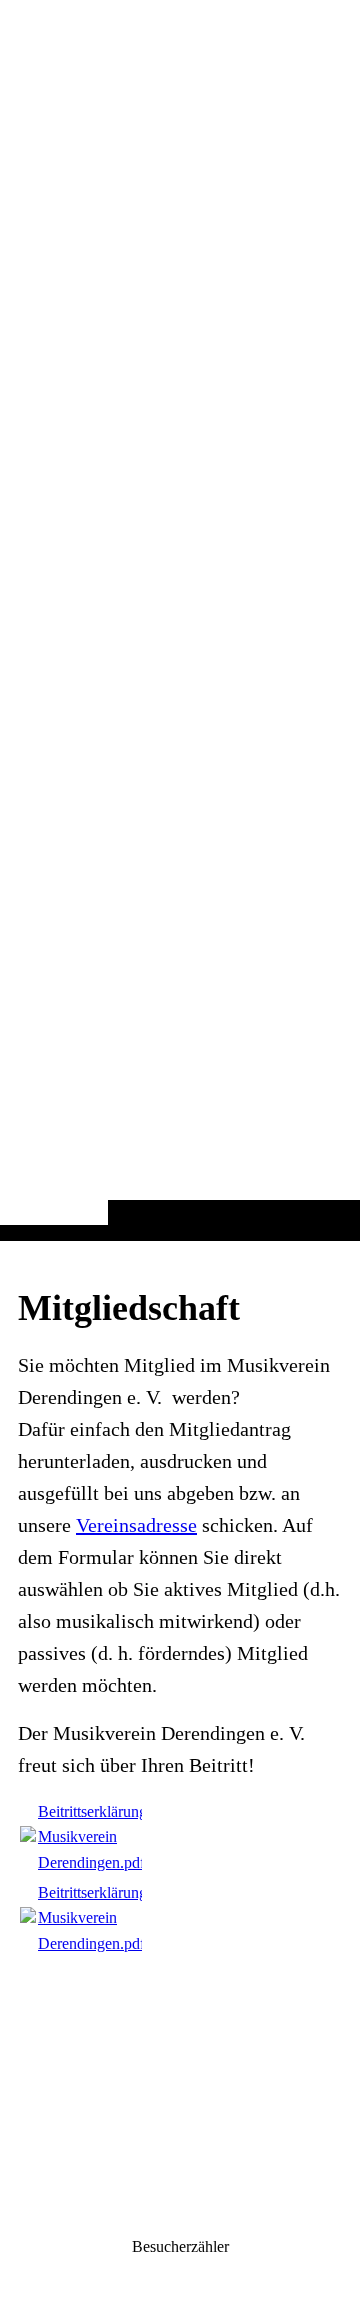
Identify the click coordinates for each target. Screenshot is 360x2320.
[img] (180, 660)
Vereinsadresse (136, 1525)
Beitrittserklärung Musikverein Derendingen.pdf (92, 1837)
